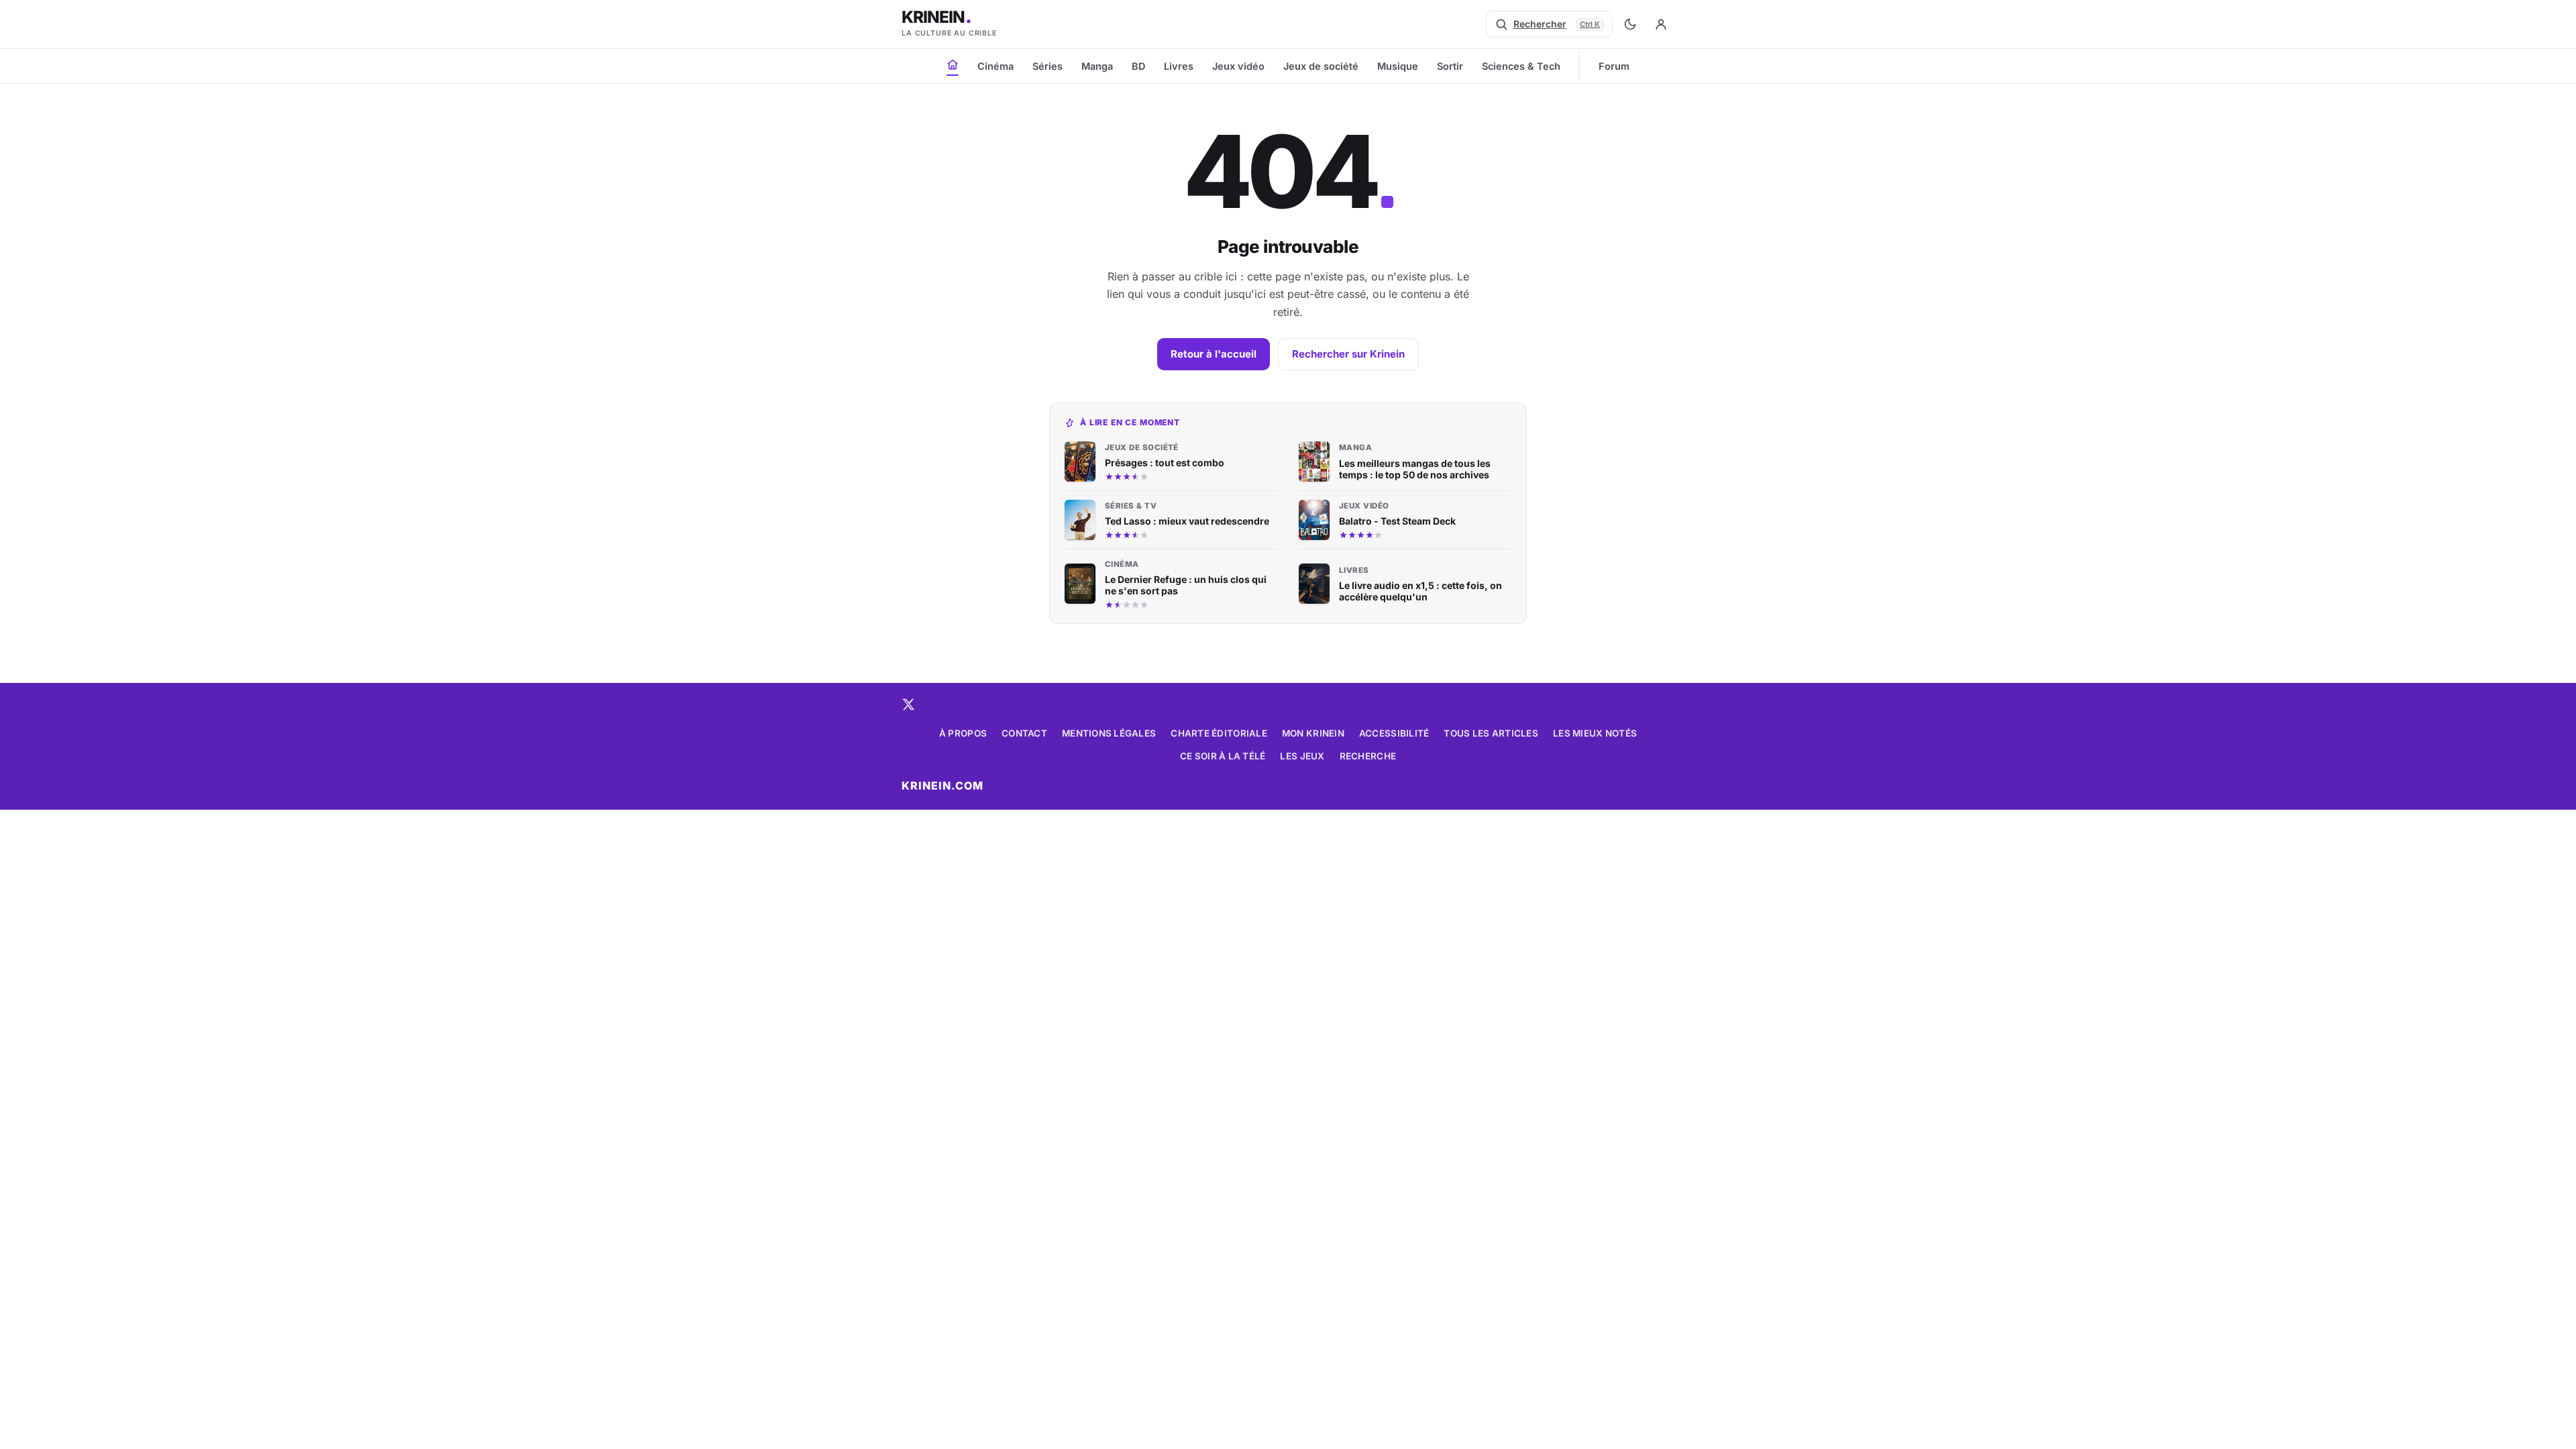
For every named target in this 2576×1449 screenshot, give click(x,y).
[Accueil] (953, 64)
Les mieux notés (1595, 733)
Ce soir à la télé (1223, 756)
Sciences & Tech (1521, 66)
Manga (1097, 66)
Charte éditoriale (1219, 733)
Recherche (1368, 756)
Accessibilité (1394, 733)
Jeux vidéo (1238, 66)
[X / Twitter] (908, 704)
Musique (1398, 66)
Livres (1179, 66)
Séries (1048, 66)
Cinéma (996, 66)
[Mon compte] (1661, 24)
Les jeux (1302, 756)
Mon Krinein (1313, 733)
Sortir (1450, 66)
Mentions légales (1109, 733)
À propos (963, 733)
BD (1138, 66)
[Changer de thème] (1630, 24)
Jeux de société (1321, 66)
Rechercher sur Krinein (1348, 354)
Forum (1614, 66)
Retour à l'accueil (1214, 354)
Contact (1024, 733)
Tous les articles (1491, 733)
